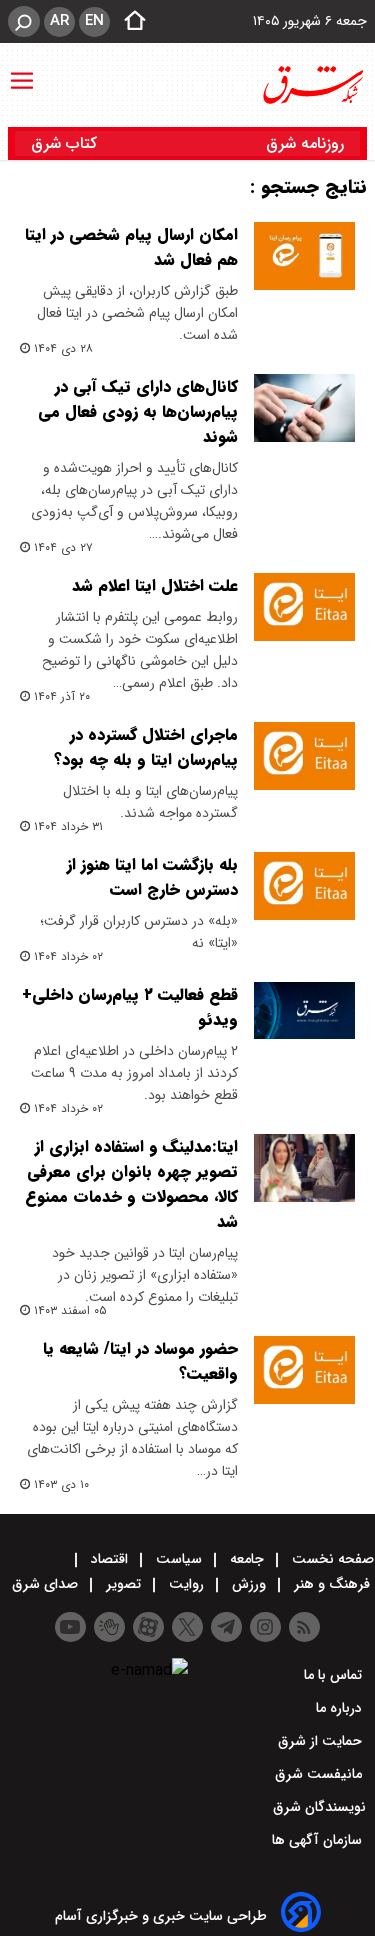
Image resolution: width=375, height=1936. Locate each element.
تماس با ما (335, 1675)
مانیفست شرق (320, 1774)
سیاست (179, 1559)
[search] (24, 21)
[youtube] (70, 1627)
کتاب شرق (66, 143)
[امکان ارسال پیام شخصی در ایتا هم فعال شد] (304, 256)
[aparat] (148, 1627)
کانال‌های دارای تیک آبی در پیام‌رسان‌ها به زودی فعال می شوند (138, 411)
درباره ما (341, 1708)
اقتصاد (109, 1559)
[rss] (304, 1627)
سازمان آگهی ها (319, 1840)
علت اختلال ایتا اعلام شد (155, 585)
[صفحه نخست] (129, 22)
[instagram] (265, 1627)
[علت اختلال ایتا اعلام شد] (304, 607)
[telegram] (226, 1627)
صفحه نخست (331, 1559)
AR (59, 21)
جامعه (247, 1559)
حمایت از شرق (322, 1741)
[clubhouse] (109, 1627)
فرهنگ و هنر (332, 1584)
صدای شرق (47, 1584)
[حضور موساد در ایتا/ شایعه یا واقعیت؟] (304, 1370)
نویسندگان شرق (319, 1807)
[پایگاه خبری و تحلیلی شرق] (312, 85)
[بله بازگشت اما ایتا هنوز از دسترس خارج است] (304, 886)
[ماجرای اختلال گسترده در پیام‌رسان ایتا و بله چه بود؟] (304, 756)
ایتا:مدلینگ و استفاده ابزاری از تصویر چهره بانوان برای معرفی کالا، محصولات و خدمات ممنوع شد (131, 1184)
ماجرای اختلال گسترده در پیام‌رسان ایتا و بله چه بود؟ (146, 747)
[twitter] (187, 1627)
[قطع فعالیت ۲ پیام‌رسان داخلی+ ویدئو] (304, 1010)
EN (94, 21)
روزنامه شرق (305, 143)
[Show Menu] (22, 71)
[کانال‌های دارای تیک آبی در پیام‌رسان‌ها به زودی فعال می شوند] (304, 408)
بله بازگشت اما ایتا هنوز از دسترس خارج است (152, 877)
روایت (186, 1584)
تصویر (123, 1584)
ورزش (249, 1584)
